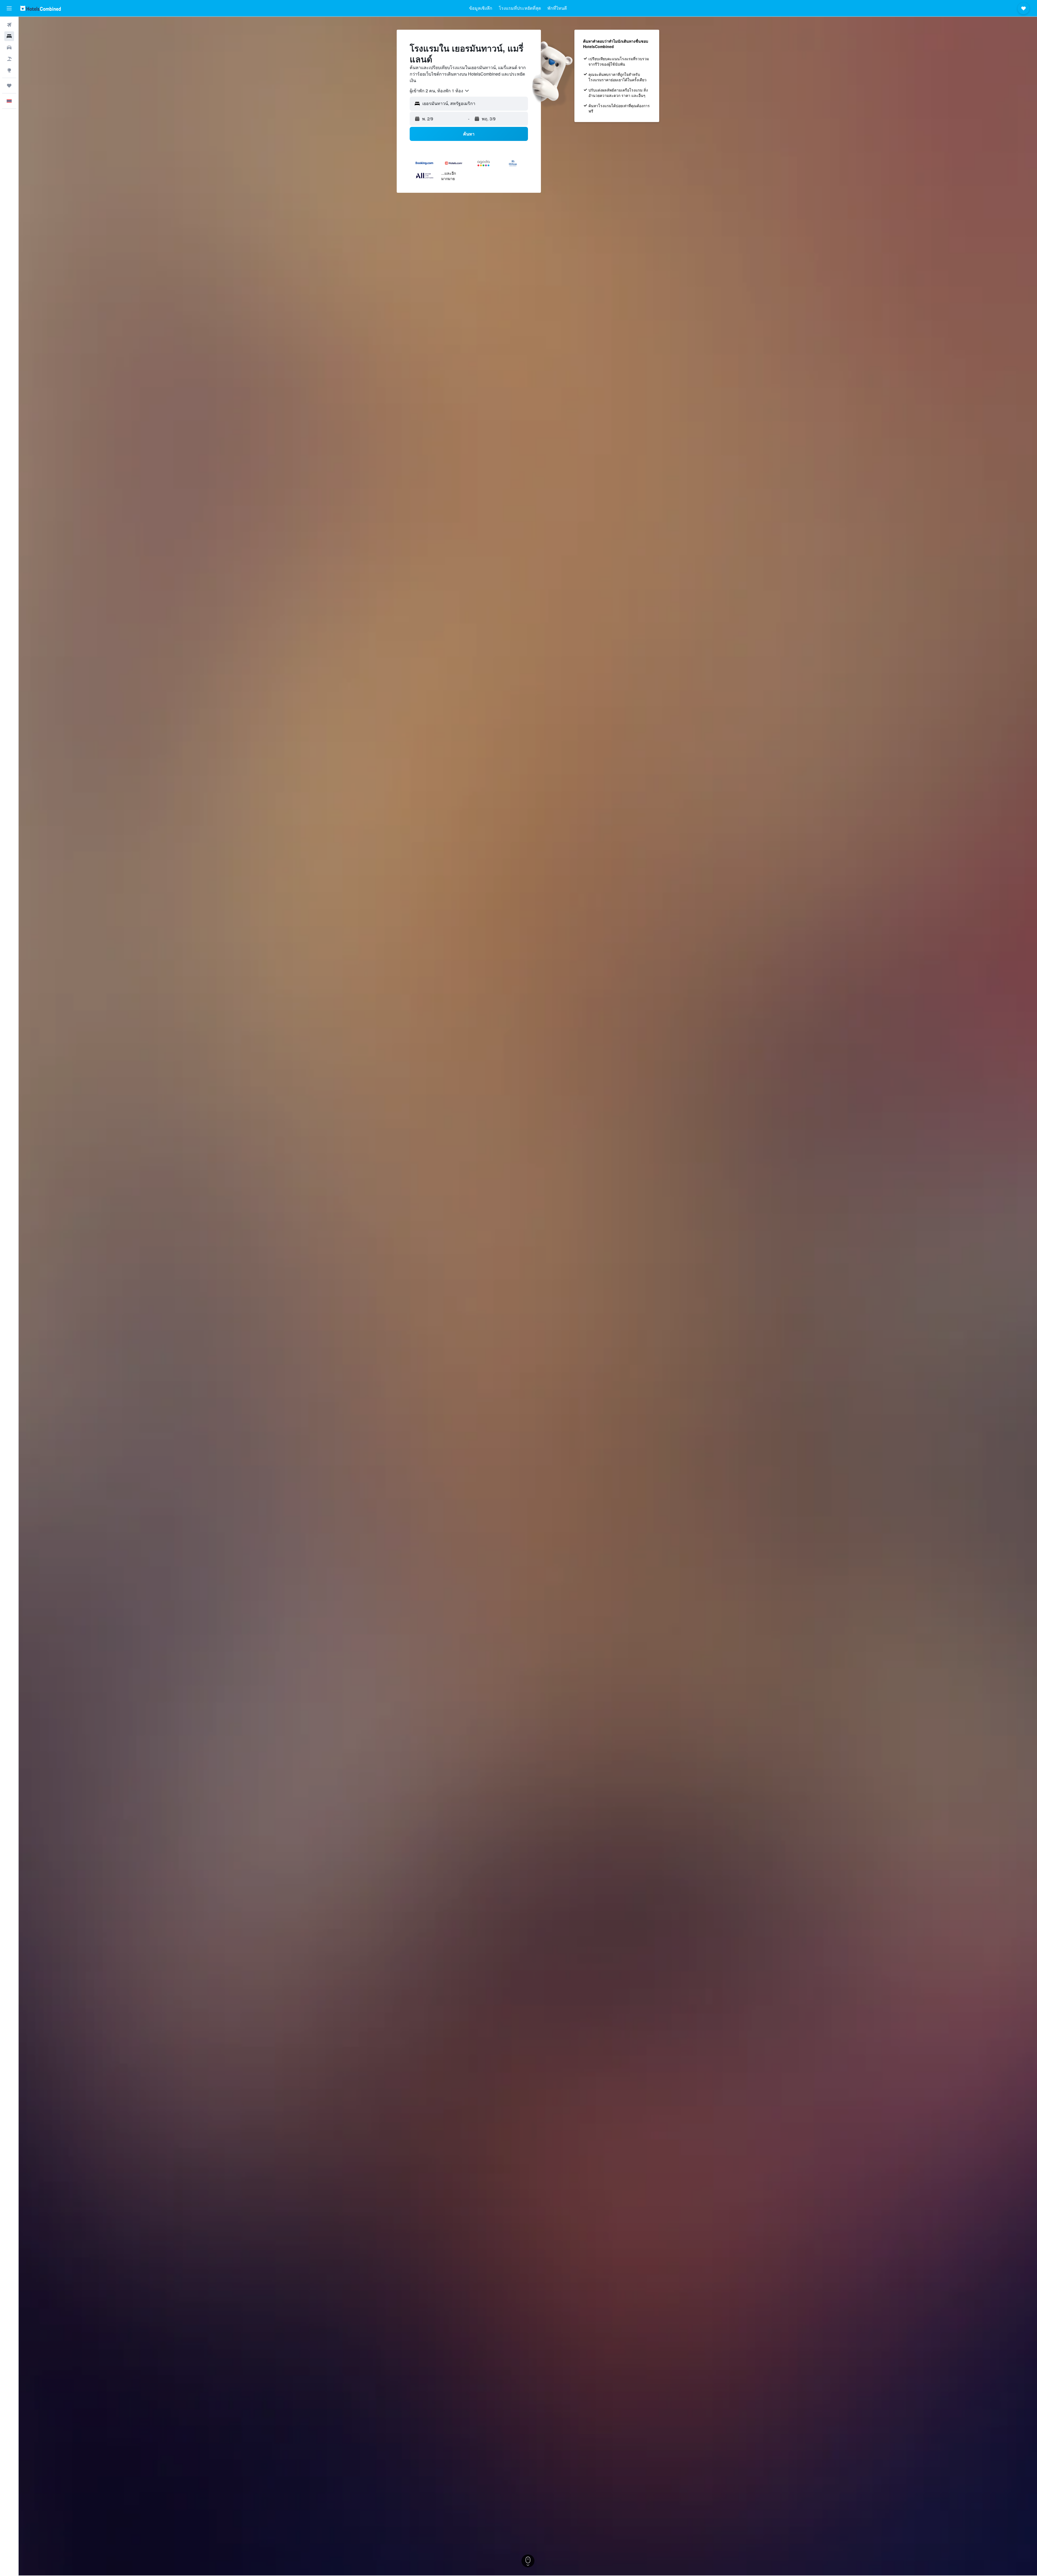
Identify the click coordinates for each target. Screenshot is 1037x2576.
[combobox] (440, 91)
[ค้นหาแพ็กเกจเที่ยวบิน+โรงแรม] (9, 59)
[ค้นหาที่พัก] (9, 36)
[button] (9, 8)
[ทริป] (9, 86)
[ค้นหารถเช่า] (9, 48)
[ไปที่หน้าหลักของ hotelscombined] (41, 8)
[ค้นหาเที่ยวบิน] (9, 25)
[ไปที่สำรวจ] (9, 70)
